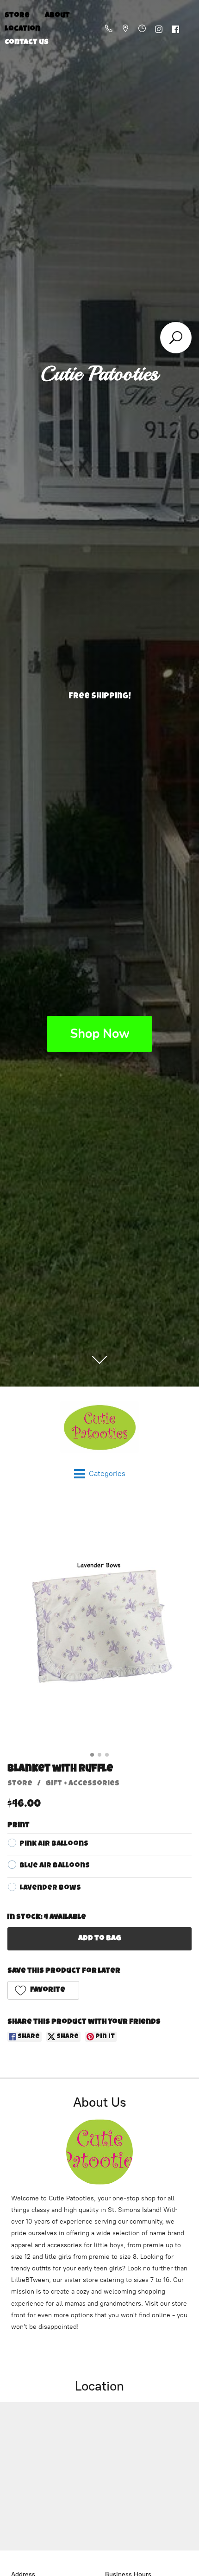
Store (20, 1784)
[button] (43, 1990)
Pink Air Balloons (54, 1844)
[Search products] (176, 338)
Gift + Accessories (82, 1784)
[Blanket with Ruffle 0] (99, 1627)
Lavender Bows (50, 1888)
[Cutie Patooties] (99, 1427)
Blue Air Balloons (55, 1866)
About (57, 16)
